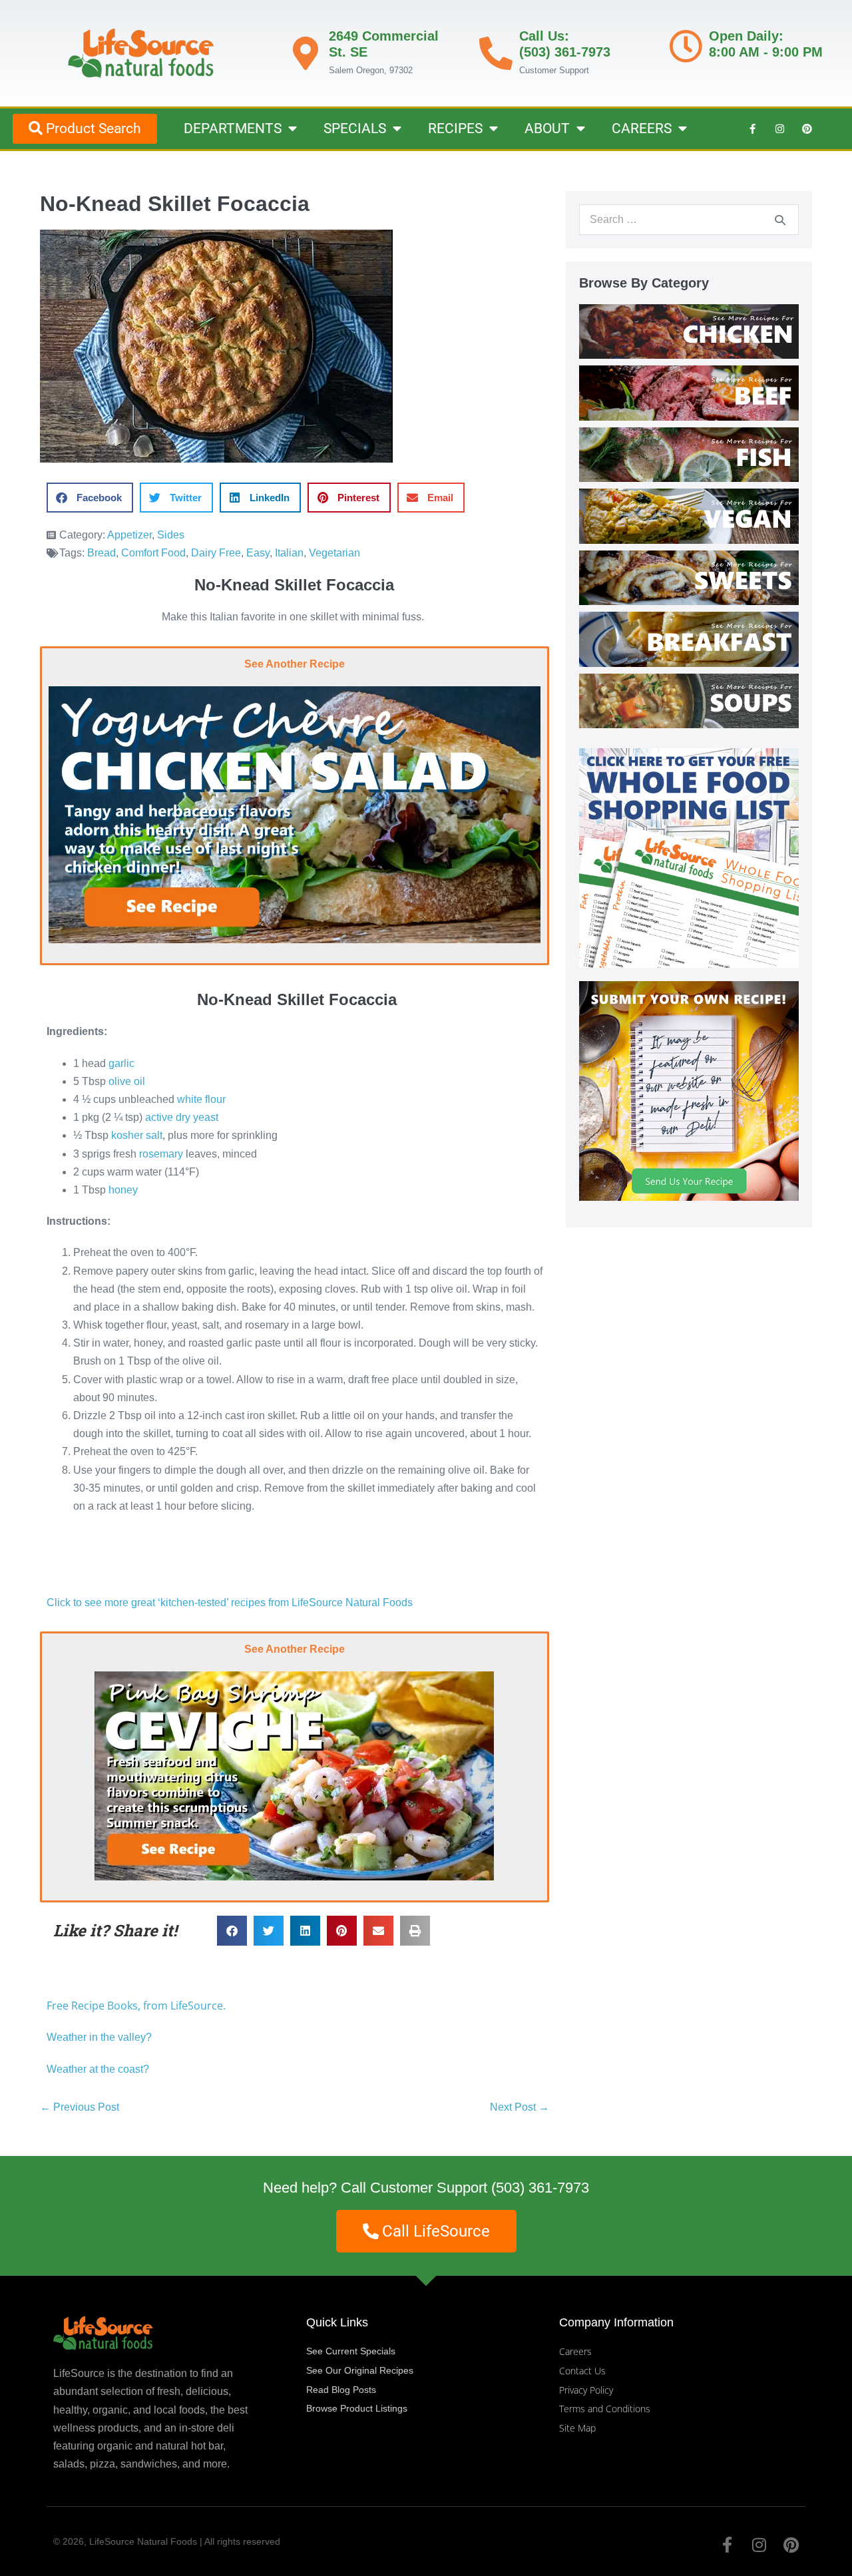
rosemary (161, 1154)
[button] (90, 498)
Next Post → (520, 2107)
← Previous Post (80, 2107)
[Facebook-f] (752, 128)
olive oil (127, 1081)
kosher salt (137, 1135)
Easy (258, 553)
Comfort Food (153, 553)
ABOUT (547, 128)
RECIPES (455, 128)
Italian (289, 553)
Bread (102, 553)
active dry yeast (182, 1117)
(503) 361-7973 (540, 2188)
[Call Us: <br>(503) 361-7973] (496, 53)
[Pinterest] (807, 128)
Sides (171, 535)
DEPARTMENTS (233, 128)
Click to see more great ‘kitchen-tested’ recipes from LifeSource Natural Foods (230, 1603)
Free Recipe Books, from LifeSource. (136, 2006)
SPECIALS (355, 128)
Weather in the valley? (101, 2037)
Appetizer (129, 535)
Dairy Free (216, 553)
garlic (121, 1063)
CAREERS (642, 128)
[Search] (780, 220)
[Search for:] (689, 219)
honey (123, 1190)
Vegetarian (334, 553)
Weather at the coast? (98, 2069)
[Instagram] (779, 128)
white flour (201, 1099)
